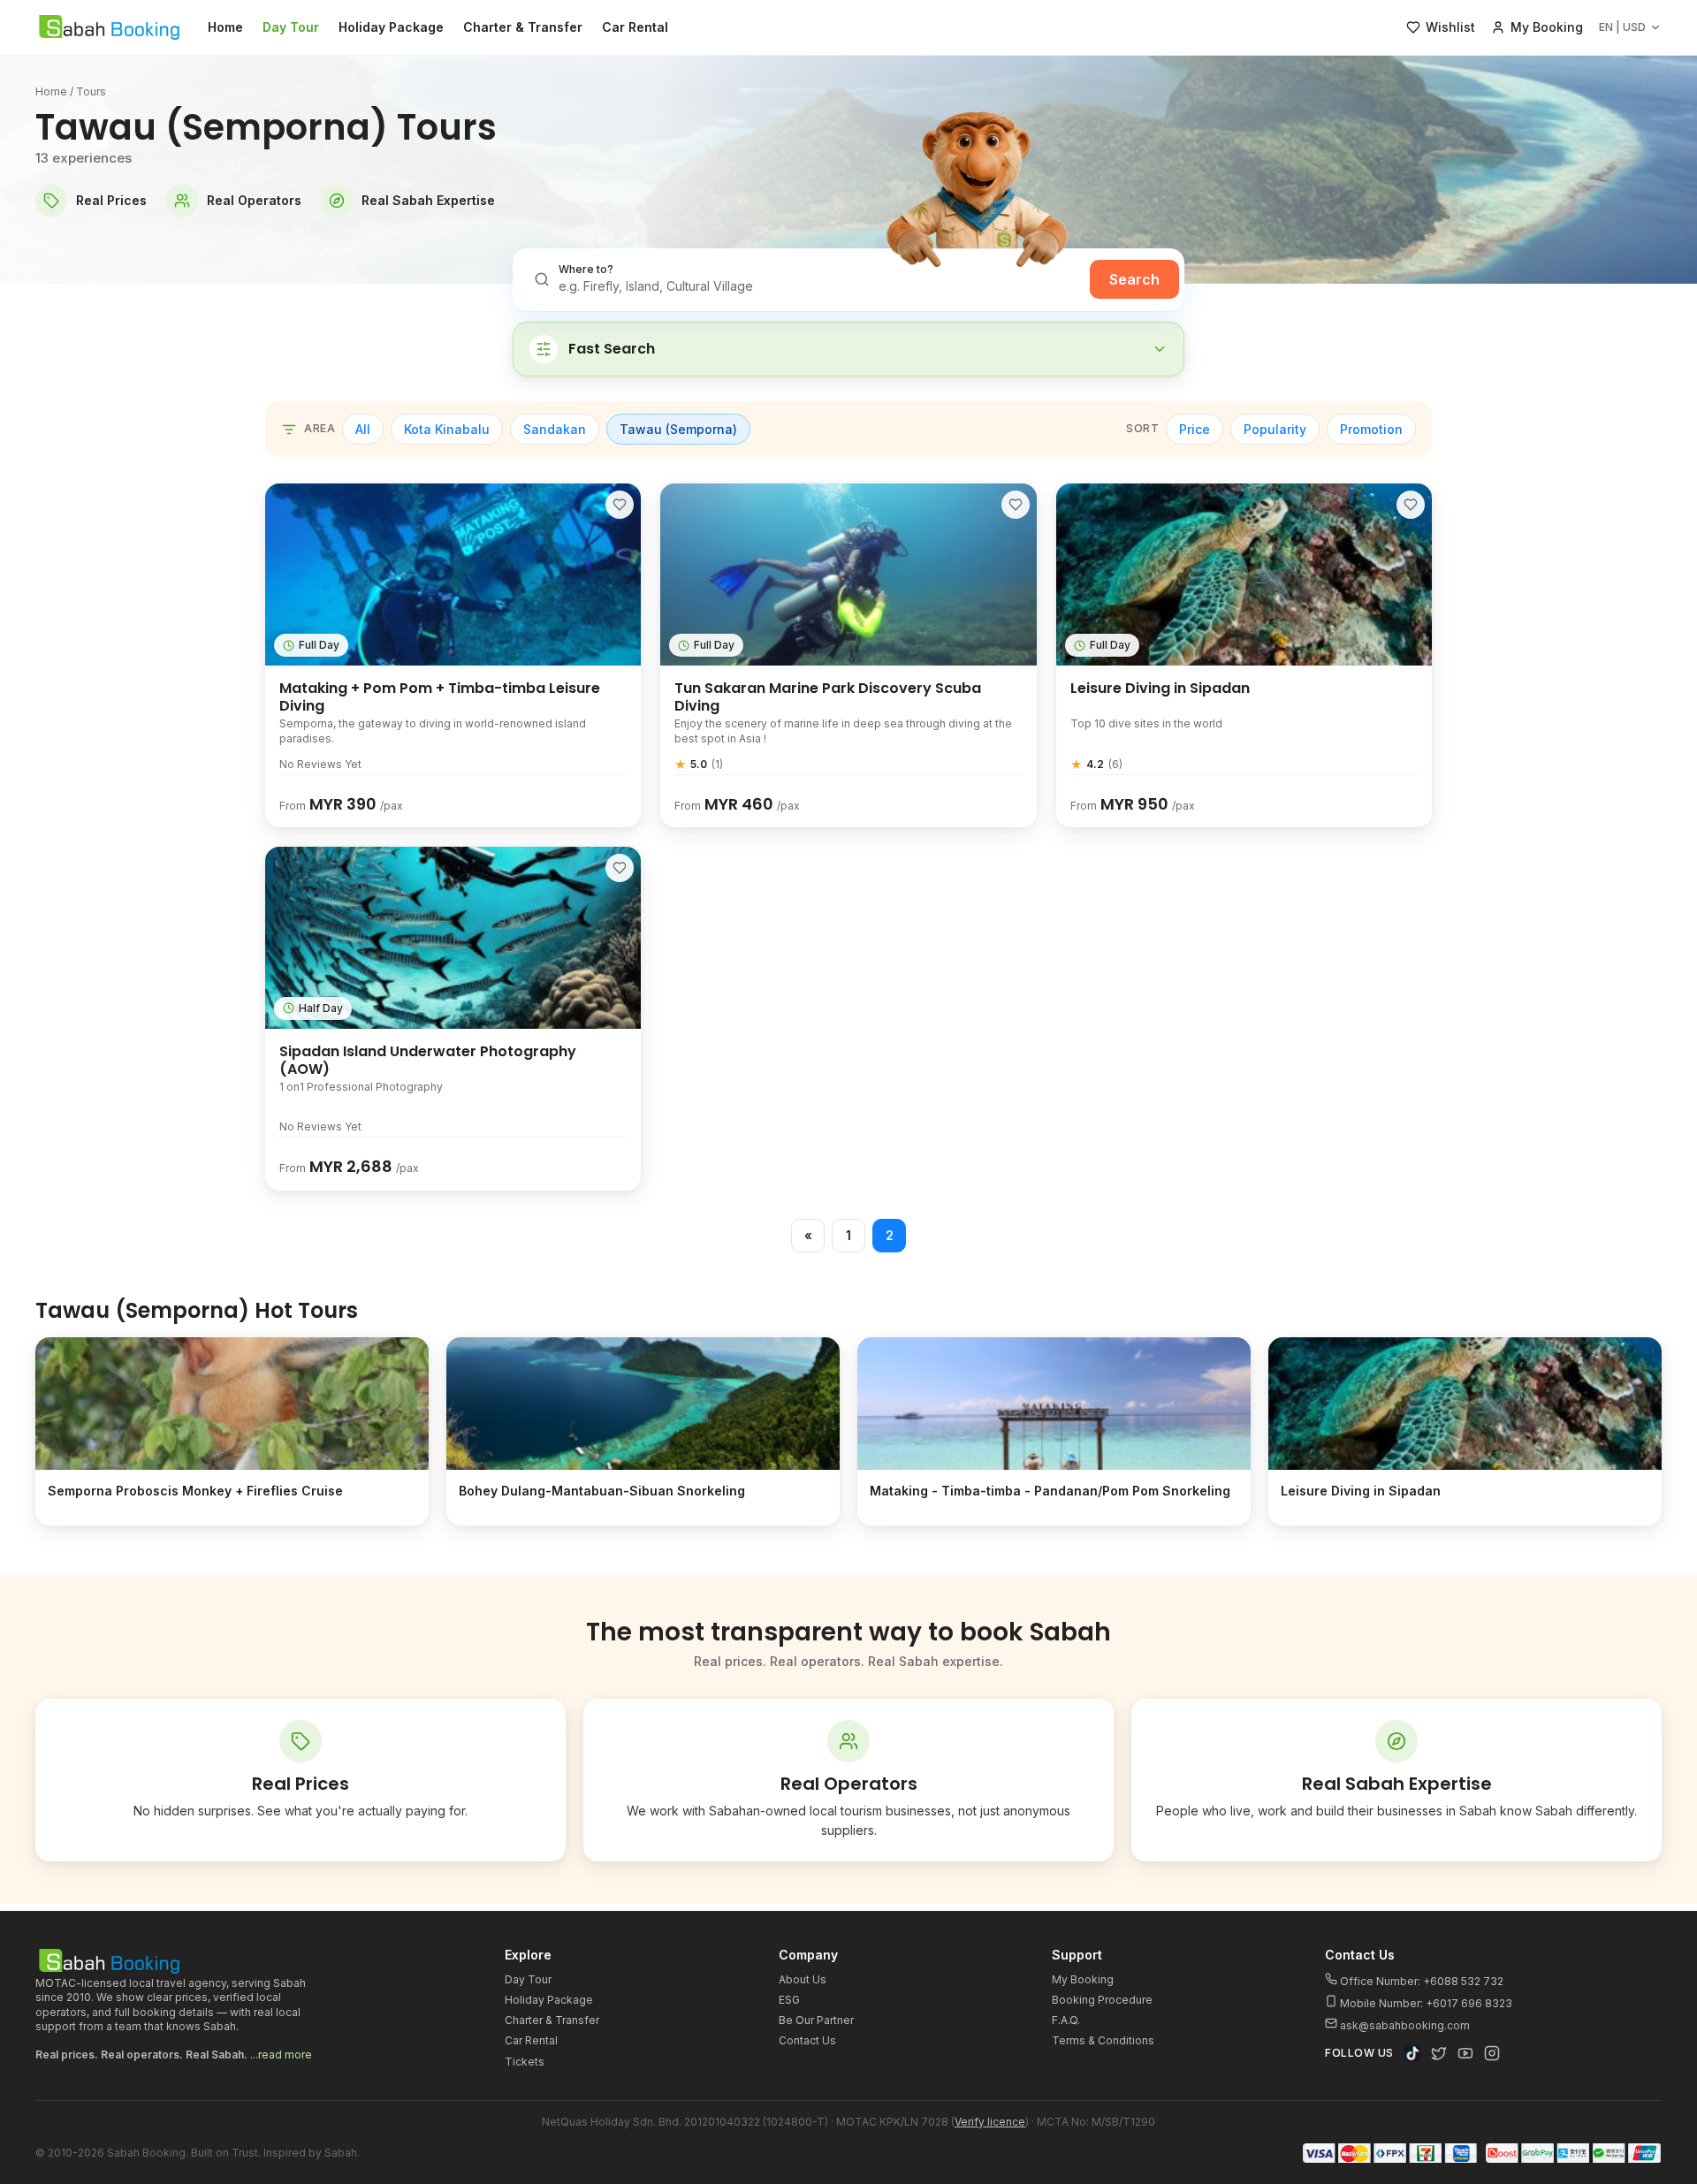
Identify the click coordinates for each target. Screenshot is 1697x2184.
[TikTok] (1412, 2053)
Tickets (525, 2062)
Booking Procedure (1102, 2000)
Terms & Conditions (1103, 2040)
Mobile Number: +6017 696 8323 (1425, 2003)
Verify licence (990, 2122)
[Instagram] (1492, 2053)
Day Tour (291, 27)
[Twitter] (1439, 2053)
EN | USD (1622, 27)
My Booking (1083, 1979)
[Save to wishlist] (620, 505)
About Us (803, 1979)
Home (225, 27)
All (363, 429)
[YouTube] (1465, 2053)
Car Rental (635, 27)
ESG (789, 2000)
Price (1195, 429)
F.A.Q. (1066, 2020)
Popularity (1275, 429)
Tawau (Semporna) (678, 429)
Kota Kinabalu (447, 429)
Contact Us (807, 2040)
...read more (281, 2055)
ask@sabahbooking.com (1405, 2025)
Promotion (1371, 429)
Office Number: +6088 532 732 (1420, 1981)
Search (1134, 279)
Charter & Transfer (523, 27)
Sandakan (555, 429)
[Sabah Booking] (109, 27)
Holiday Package (391, 27)
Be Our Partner (816, 2020)
